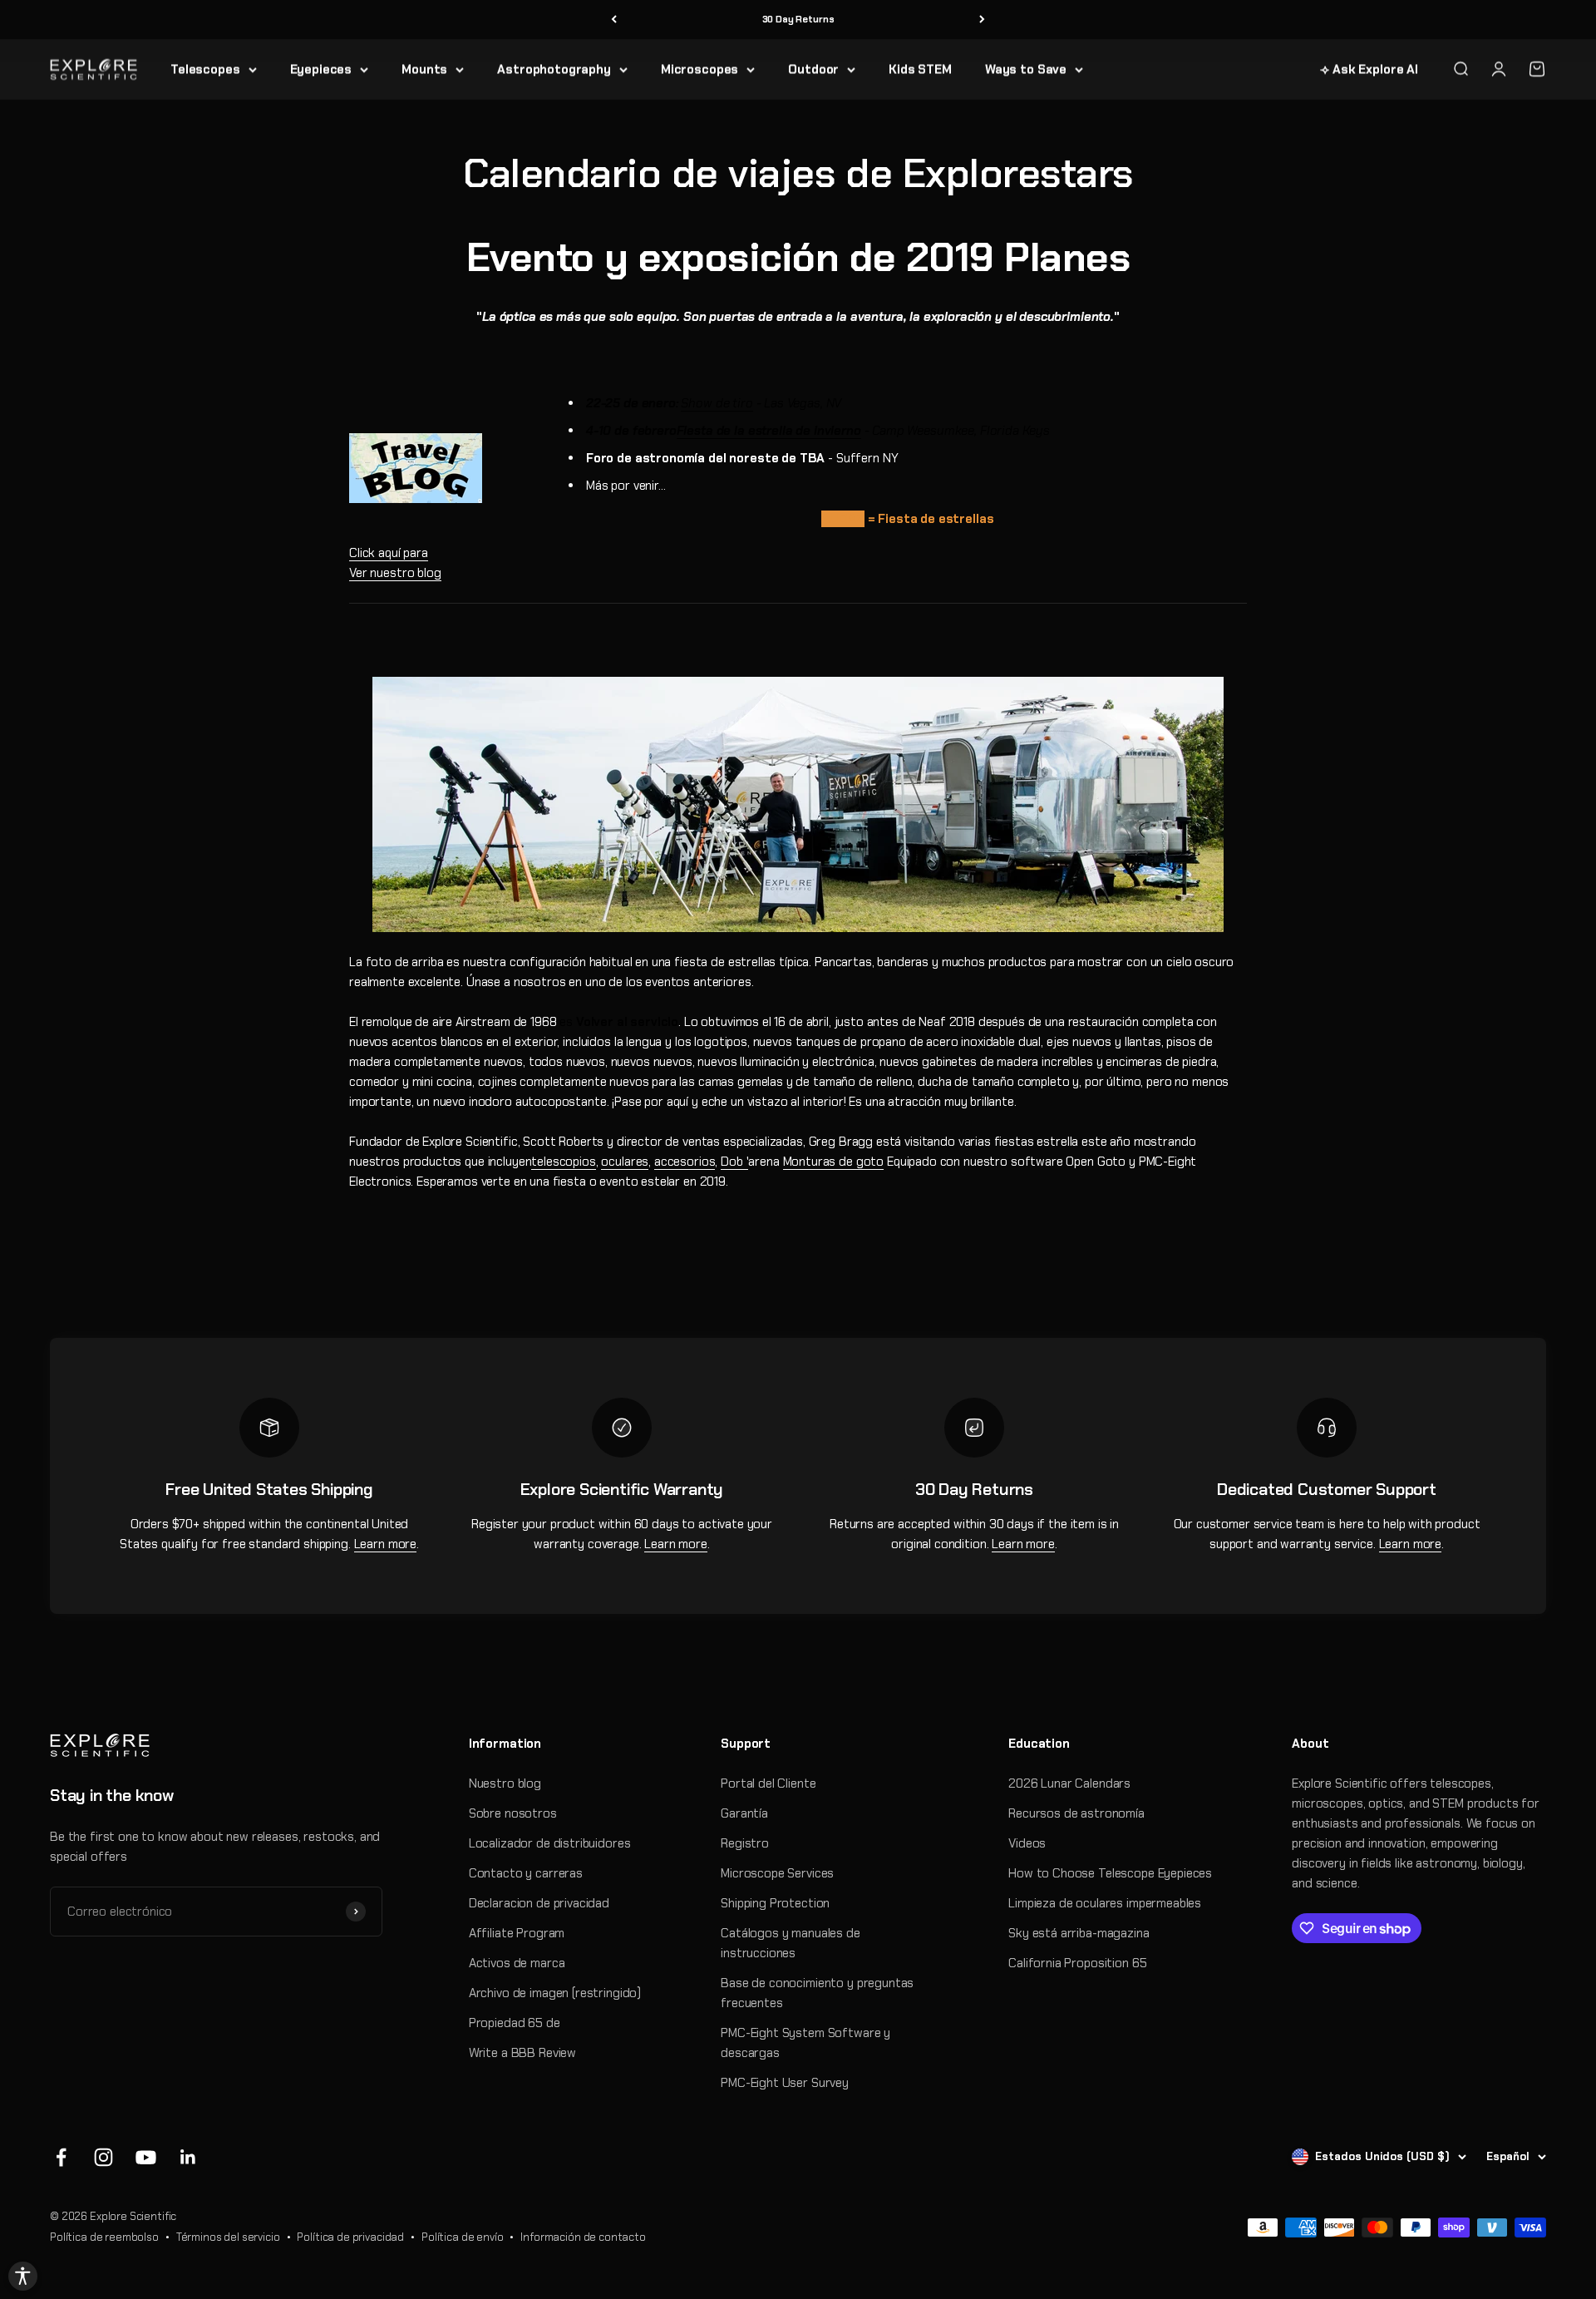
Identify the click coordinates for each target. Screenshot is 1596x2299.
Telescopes (205, 69)
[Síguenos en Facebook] (61, 2157)
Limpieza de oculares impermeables (1105, 1903)
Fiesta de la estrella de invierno (769, 431)
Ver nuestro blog (395, 573)
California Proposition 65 (1077, 1963)
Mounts (424, 69)
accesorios (685, 1162)
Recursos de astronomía (1076, 1813)
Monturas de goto (834, 1162)
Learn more (386, 1544)
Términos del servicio (228, 2237)
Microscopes (699, 69)
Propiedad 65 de (515, 2023)
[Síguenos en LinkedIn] (188, 2157)
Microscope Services (777, 1873)
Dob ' (734, 1162)
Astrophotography (554, 69)
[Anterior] (614, 20)
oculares (625, 1162)
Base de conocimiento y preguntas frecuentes (817, 1993)
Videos (1027, 1843)
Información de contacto (583, 2237)
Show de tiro (717, 403)
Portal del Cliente (768, 1783)
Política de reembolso (104, 2237)
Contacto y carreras (526, 1873)
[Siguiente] (982, 20)
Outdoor (813, 69)
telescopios (563, 1162)
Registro (745, 1843)
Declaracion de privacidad (539, 1903)
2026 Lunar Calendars (1069, 1783)
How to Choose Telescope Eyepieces (1110, 1873)
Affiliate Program (517, 1933)
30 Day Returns (798, 19)
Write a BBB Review (522, 2053)
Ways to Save (1026, 69)
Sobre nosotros (513, 1813)
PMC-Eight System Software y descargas (805, 2043)
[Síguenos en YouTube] (146, 2157)
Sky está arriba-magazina (1079, 1933)
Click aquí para (389, 553)
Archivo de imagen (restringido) (555, 1993)
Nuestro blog (505, 1783)
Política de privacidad (350, 2237)
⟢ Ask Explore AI (1369, 69)
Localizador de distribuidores (550, 1843)
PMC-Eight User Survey (785, 2083)
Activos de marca (517, 1963)
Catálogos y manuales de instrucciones (791, 1943)
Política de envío (462, 2237)
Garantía (744, 1813)
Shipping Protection (775, 1903)
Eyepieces (321, 69)
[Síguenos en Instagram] (103, 2157)
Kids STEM (920, 69)
